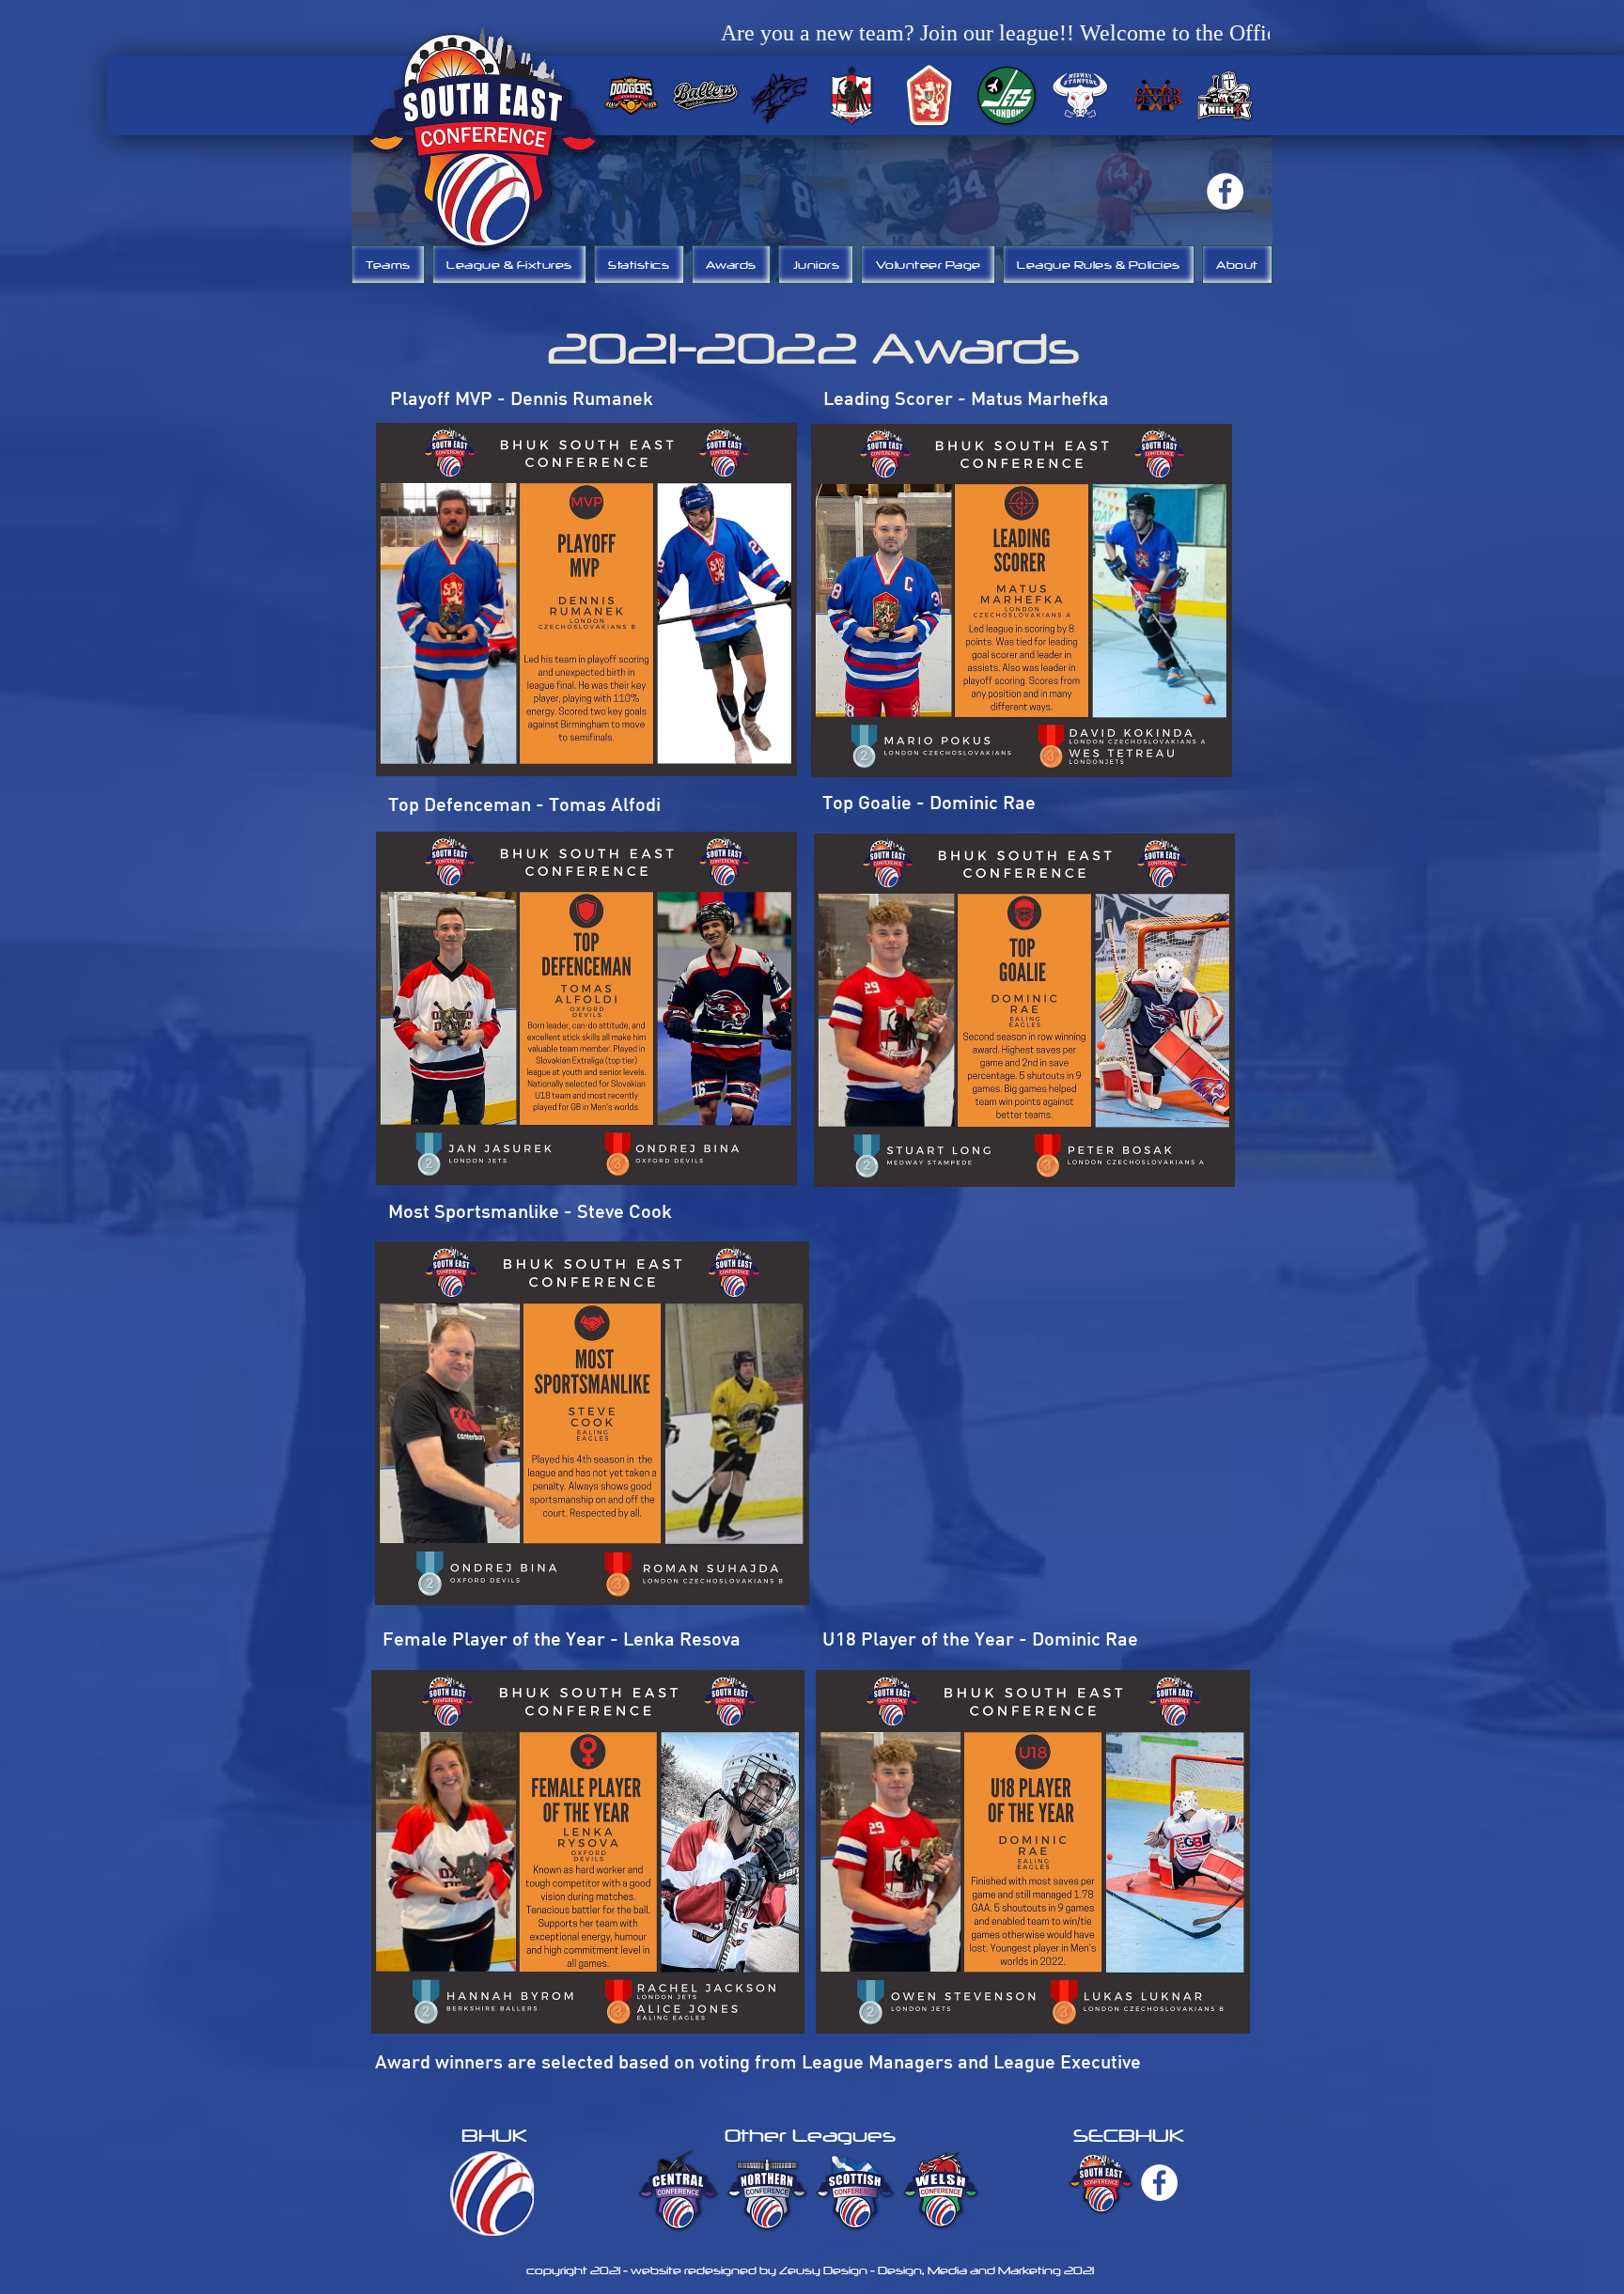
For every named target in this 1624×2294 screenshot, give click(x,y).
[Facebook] (1225, 191)
